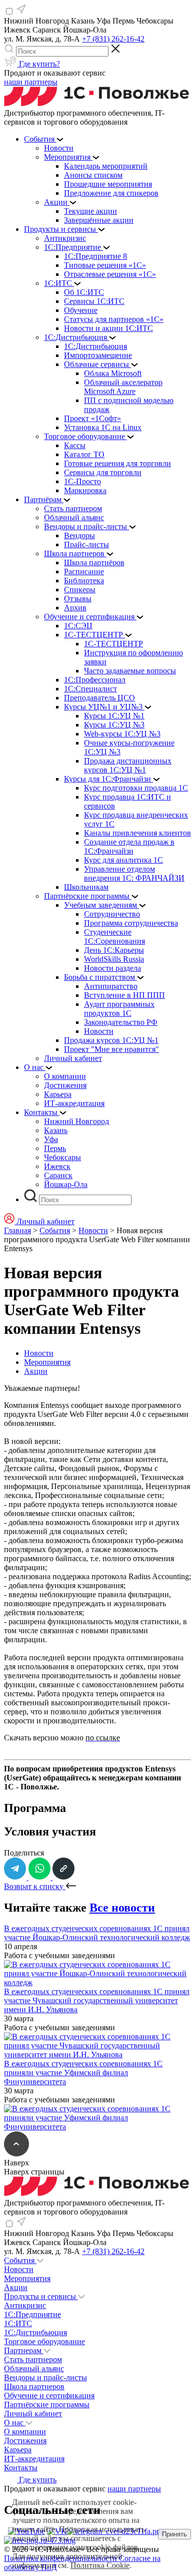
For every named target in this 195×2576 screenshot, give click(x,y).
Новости (93, 1230)
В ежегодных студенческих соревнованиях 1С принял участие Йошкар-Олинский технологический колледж (97, 1933)
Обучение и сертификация (49, 2396)
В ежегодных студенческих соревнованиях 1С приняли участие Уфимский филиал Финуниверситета (83, 2073)
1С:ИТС (18, 2323)
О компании (25, 2432)
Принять (174, 2534)
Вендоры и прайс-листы (45, 2377)
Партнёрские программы (47, 2405)
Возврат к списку (35, 1886)
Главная (17, 1230)
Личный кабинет (33, 2414)
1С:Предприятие (32, 2314)
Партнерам (24, 2350)
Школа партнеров (34, 2386)
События (55, 1230)
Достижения (25, 2441)
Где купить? (38, 64)
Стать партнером (33, 2359)
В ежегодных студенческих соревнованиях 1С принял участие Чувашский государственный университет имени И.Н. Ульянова (97, 2000)
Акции (36, 1371)
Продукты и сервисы (41, 2296)
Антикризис (25, 2305)
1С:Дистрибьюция (35, 2332)
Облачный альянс (34, 2368)
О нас (15, 2423)
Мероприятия (47, 1362)
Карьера (18, 2450)
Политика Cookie (100, 2565)
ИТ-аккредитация (34, 2459)
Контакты (21, 2468)
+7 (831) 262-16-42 (113, 39)
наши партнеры (31, 82)
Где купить (37, 2480)
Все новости (122, 1908)
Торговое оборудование (44, 2341)
